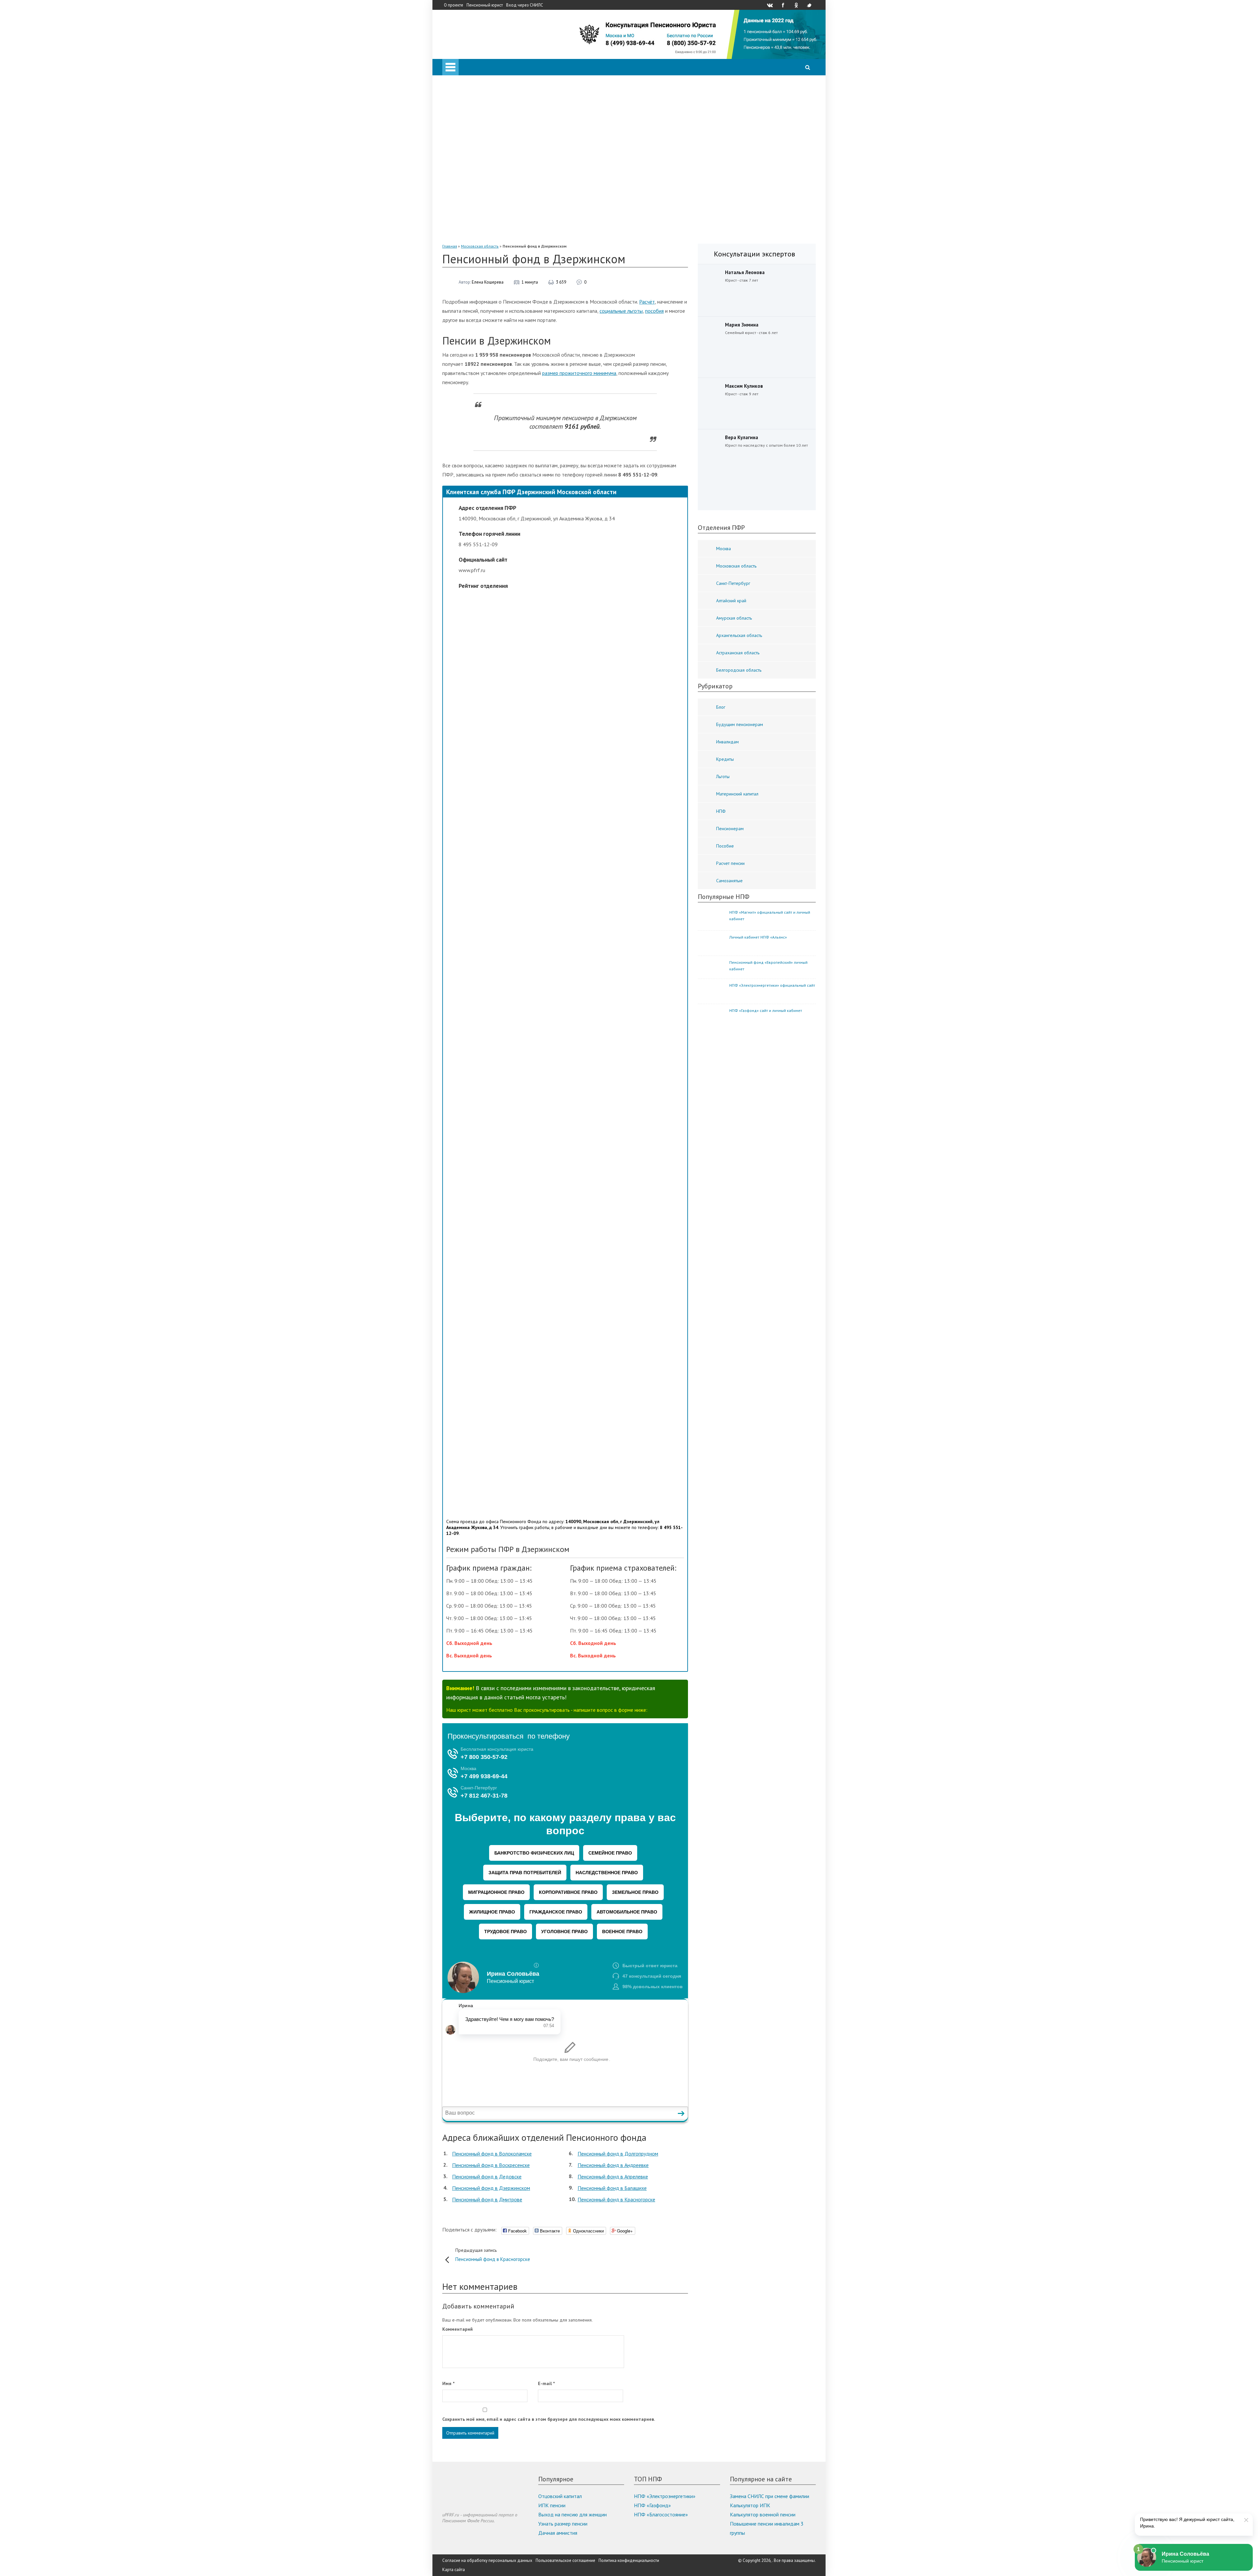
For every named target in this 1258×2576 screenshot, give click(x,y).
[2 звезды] (571, 818)
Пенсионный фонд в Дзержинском (491, 2188)
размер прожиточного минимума (579, 373)
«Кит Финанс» (485, 144)
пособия (654, 311)
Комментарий (457, 2329)
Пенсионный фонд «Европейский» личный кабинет (768, 966)
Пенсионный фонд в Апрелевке (613, 2176)
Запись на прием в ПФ (480, 98)
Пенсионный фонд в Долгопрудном (618, 2154)
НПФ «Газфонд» (652, 2505)
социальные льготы (621, 311)
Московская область (480, 246)
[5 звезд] (571, 1269)
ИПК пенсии (552, 2505)
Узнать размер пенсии (563, 2524)
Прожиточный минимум (482, 117)
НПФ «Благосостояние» (661, 2514)
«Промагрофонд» (488, 172)
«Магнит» (479, 199)
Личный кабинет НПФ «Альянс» (758, 937)
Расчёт (647, 302)
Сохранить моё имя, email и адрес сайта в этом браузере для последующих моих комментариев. (549, 2419)
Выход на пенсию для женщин (572, 2514)
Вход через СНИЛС (525, 5)
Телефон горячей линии (482, 107)
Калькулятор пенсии (478, 89)
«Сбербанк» (482, 135)
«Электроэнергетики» (493, 227)
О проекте (454, 5)
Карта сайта (454, 2570)
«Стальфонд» (484, 181)
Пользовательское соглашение (565, 2560)
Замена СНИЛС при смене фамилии (770, 2496)
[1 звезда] (571, 668)
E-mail (546, 2383)
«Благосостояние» (489, 162)
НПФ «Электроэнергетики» (665, 2496)
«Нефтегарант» (486, 208)
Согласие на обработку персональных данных (487, 2560)
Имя (448, 2383)
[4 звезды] (571, 1118)
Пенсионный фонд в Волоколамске (492, 2154)
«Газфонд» (481, 217)
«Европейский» (486, 236)
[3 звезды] (571, 968)
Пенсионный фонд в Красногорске (616, 2199)
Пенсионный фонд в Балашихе (612, 2188)
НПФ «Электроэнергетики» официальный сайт (772, 985)
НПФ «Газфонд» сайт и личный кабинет (766, 1010)
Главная (450, 246)
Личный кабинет (474, 80)
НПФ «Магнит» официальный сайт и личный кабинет (770, 915)
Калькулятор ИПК (750, 2505)
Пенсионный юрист (485, 5)
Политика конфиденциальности (629, 2560)
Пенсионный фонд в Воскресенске (491, 2165)
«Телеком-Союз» (487, 190)
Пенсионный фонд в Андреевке (613, 2165)
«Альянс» (479, 153)
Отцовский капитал (560, 2496)
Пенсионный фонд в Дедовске (487, 2176)
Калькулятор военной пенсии (763, 2514)
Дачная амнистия (558, 2533)
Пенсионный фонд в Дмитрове (487, 2199)
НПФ (461, 126)
